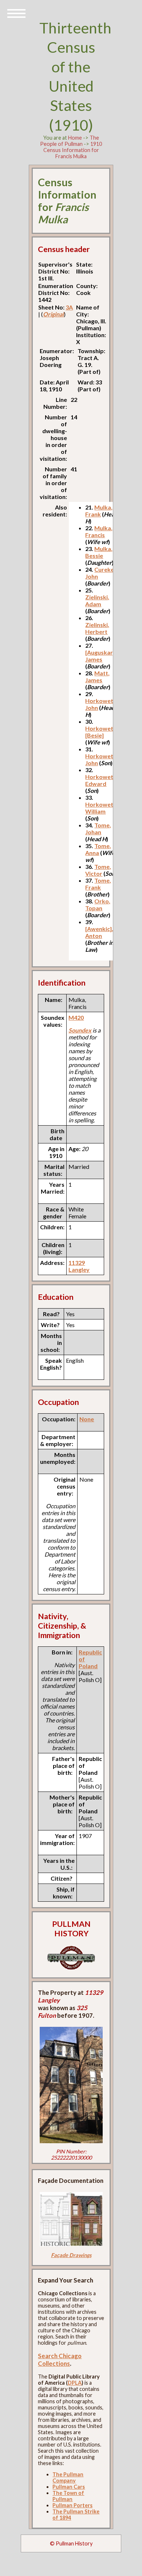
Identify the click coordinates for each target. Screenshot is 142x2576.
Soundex (80, 1030)
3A (69, 307)
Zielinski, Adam (97, 600)
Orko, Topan (98, 904)
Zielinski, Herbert (97, 628)
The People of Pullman (70, 141)
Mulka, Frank (99, 511)
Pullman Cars (69, 2487)
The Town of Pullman (68, 2496)
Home (75, 138)
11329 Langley (79, 1266)
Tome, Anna (98, 849)
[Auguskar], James (101, 656)
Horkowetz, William (101, 808)
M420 (76, 1017)
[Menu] (16, 13)
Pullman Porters (72, 2505)
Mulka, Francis (99, 531)
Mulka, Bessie (99, 552)
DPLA (75, 2383)
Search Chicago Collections (60, 2360)
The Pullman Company (68, 2477)
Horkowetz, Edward (101, 780)
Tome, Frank (98, 884)
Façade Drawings (71, 2255)
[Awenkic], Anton (99, 932)
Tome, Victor (98, 870)
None (87, 1419)
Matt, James (97, 676)
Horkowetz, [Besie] (101, 732)
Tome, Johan (98, 828)
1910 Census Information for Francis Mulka (73, 150)
